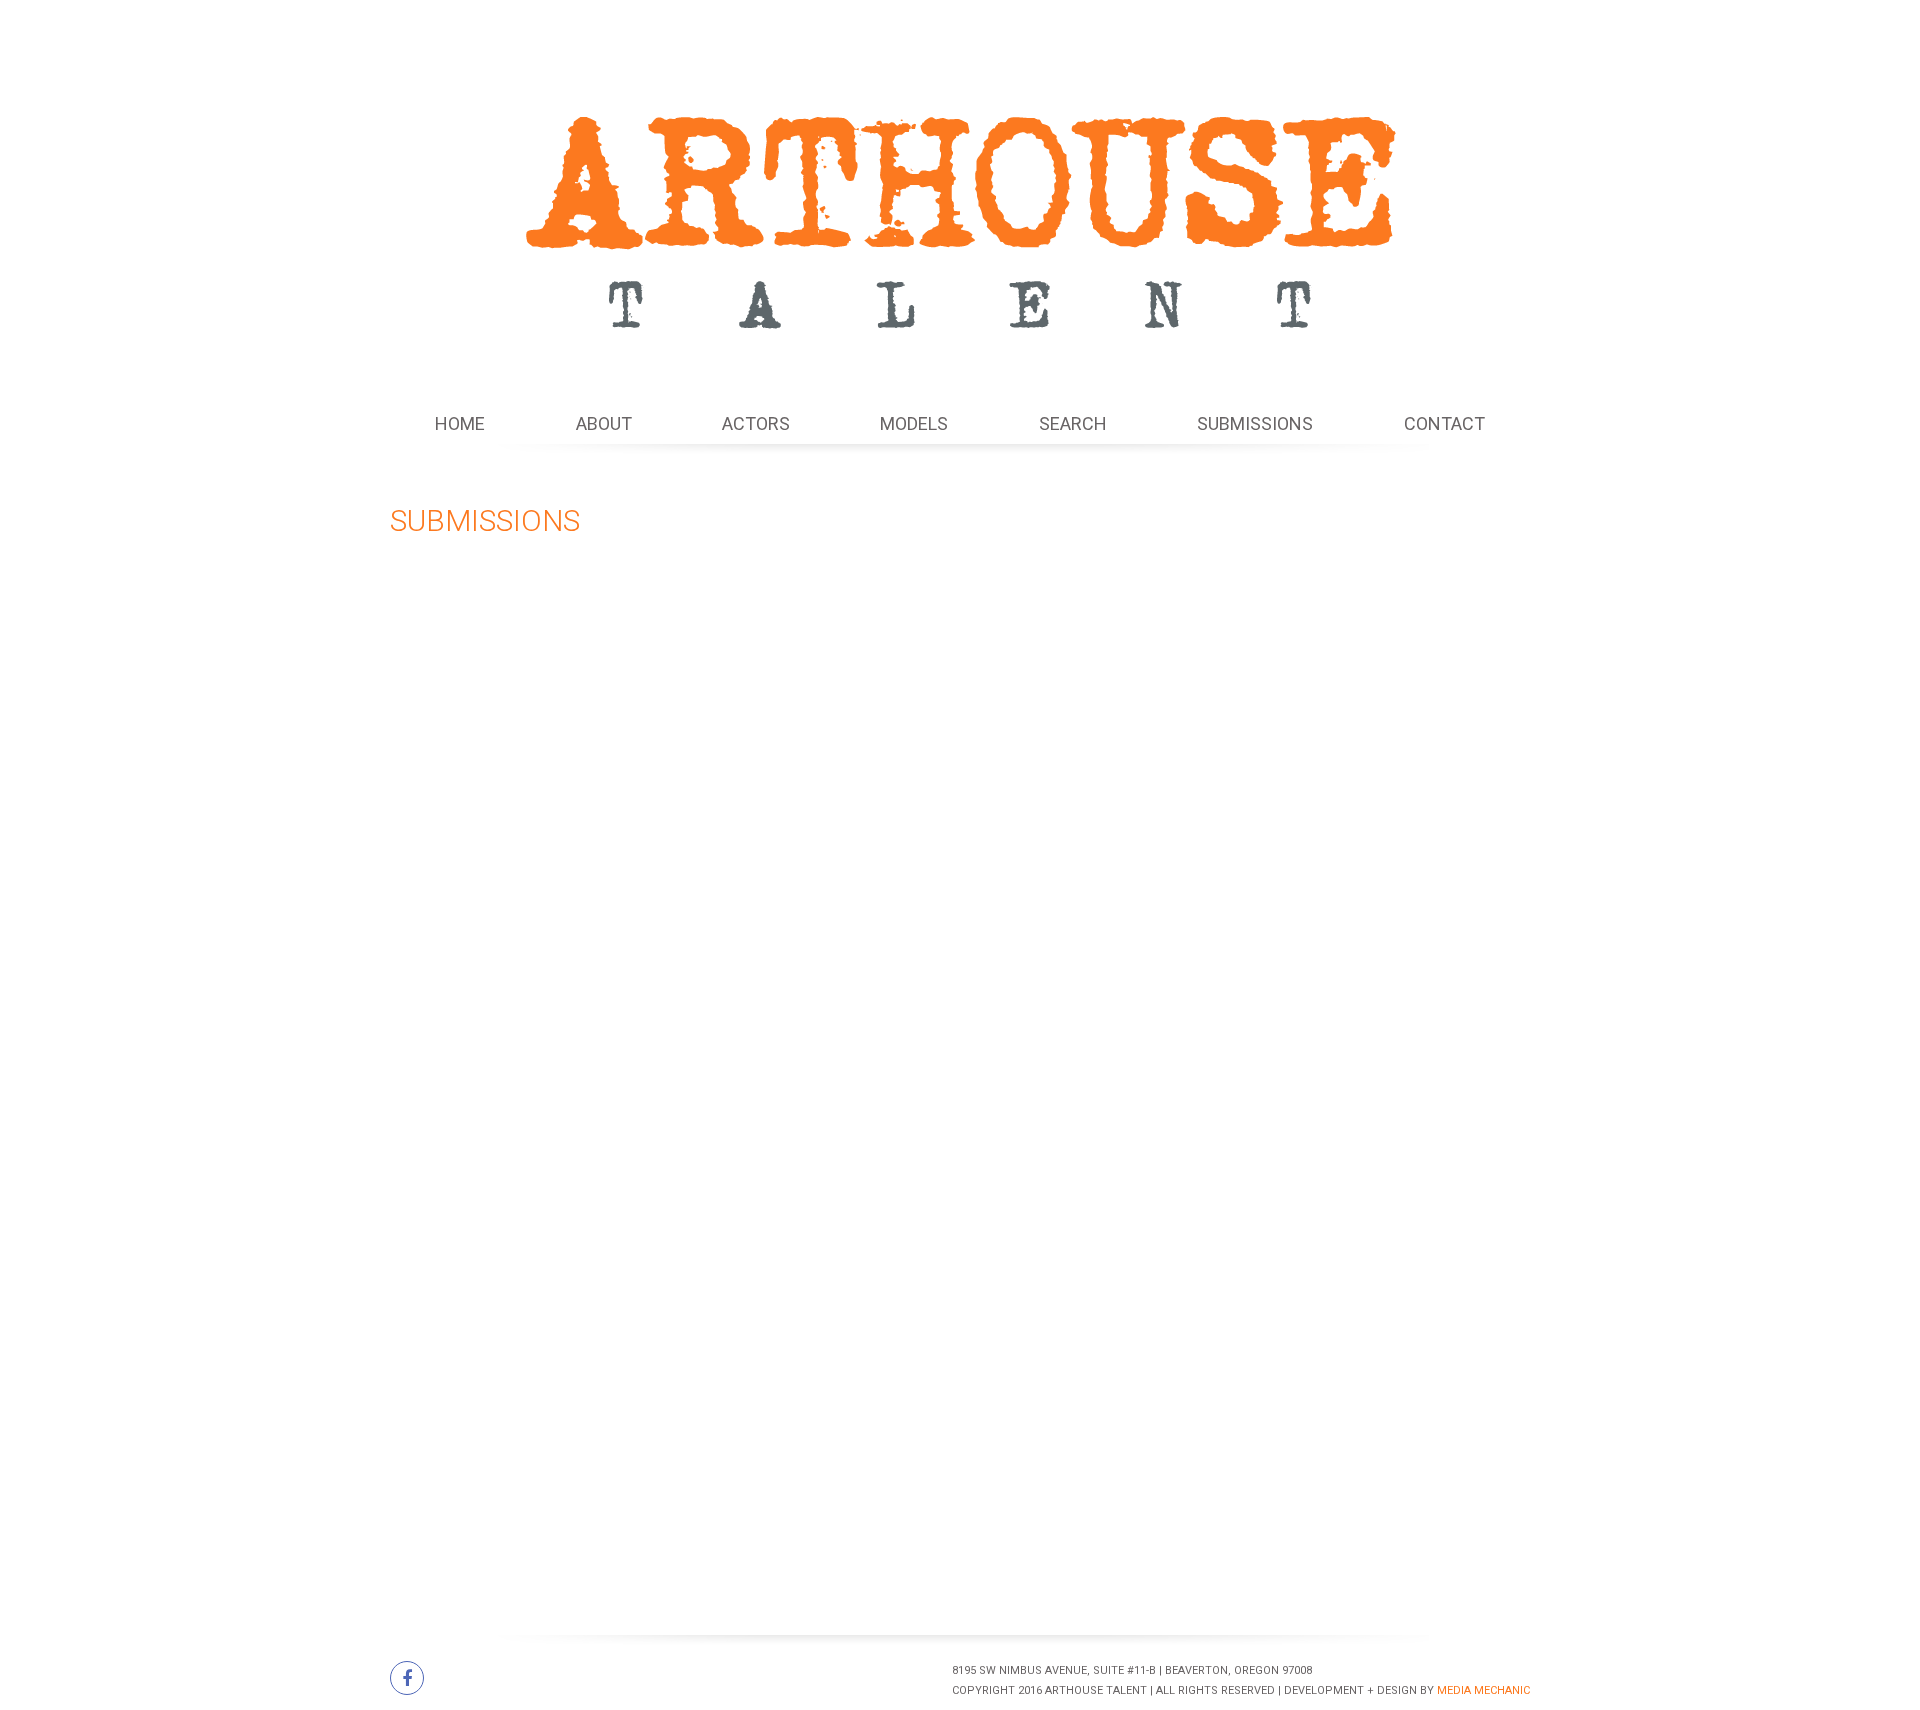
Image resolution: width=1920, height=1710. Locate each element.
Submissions (1255, 423)
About (604, 423)
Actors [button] (756, 423)
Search (1073, 423)
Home (460, 423)
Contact (1444, 423)
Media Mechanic (1483, 1690)
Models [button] (914, 423)
